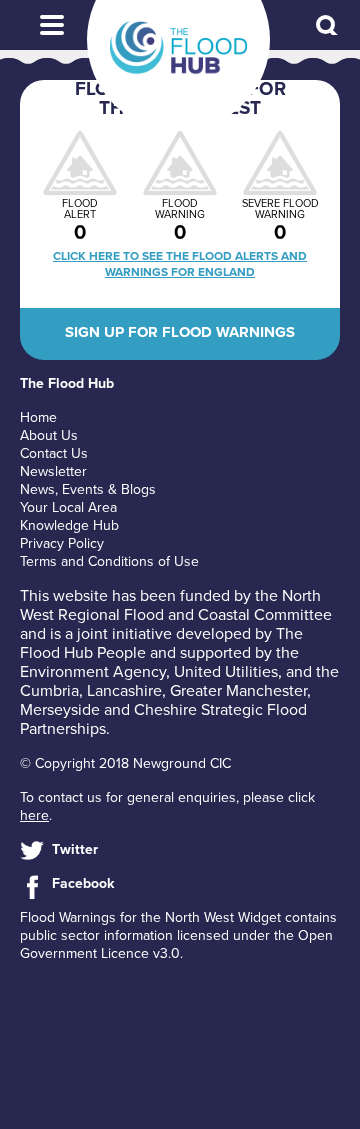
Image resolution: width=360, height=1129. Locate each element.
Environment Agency (93, 672)
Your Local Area (68, 507)
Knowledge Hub (69, 525)
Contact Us (54, 453)
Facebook (83, 883)
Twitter (75, 849)
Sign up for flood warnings (180, 332)
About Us (49, 435)
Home (38, 417)
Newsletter (53, 471)
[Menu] (52, 25)
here (34, 815)
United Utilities (226, 672)
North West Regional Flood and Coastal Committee (176, 605)
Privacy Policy (62, 543)
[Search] (328, 27)
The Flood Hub (178, 48)
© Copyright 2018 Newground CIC (125, 763)
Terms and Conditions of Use (109, 561)
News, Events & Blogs (88, 489)
